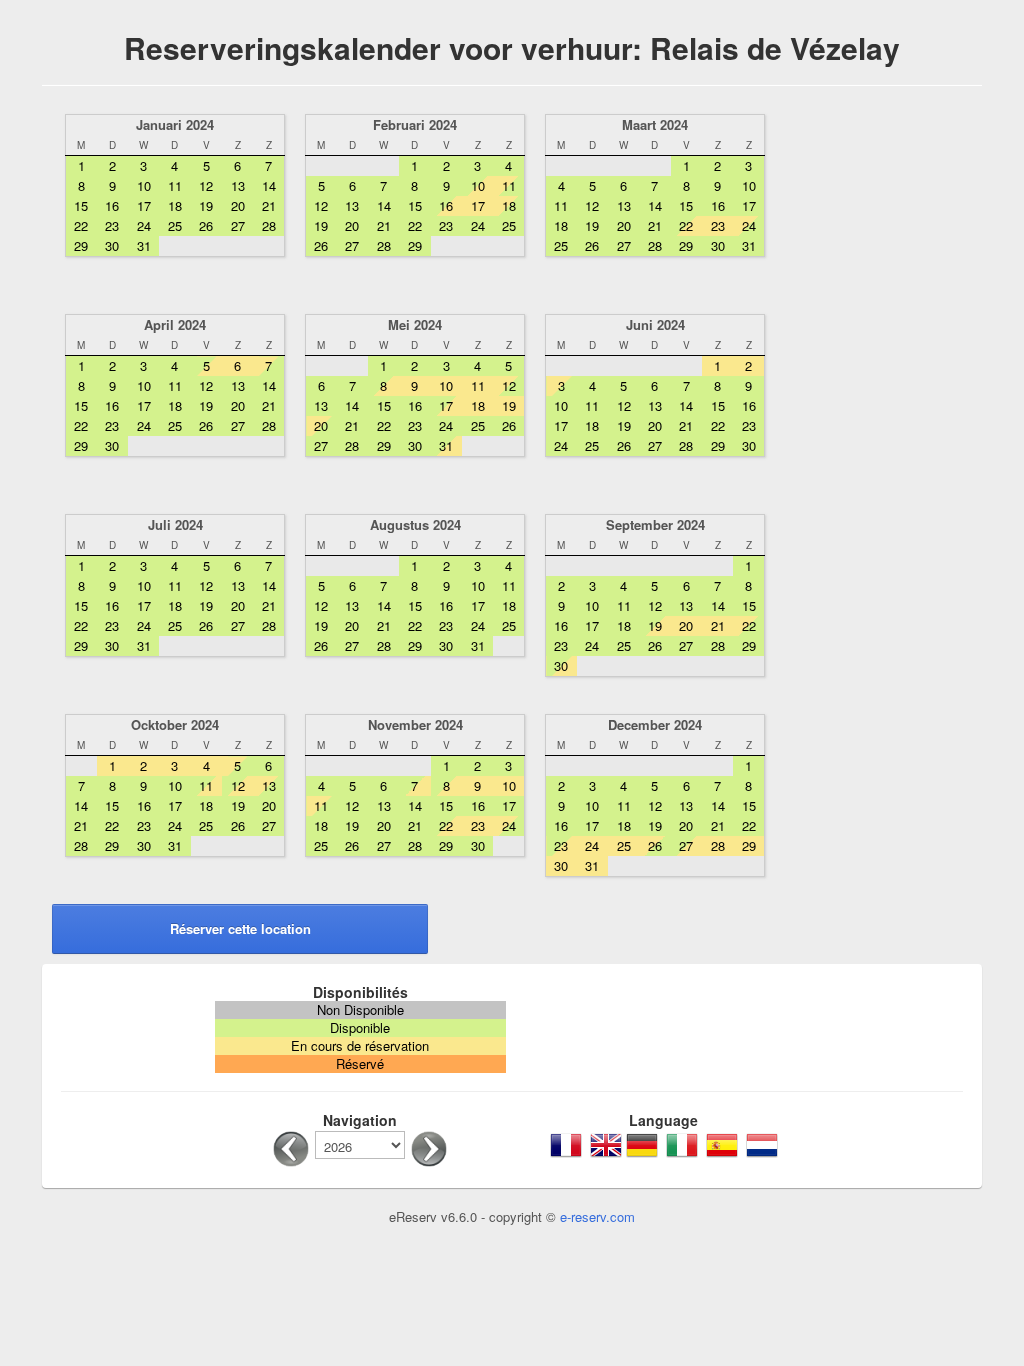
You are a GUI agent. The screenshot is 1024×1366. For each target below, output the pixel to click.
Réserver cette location (240, 928)
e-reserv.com (597, 1216)
